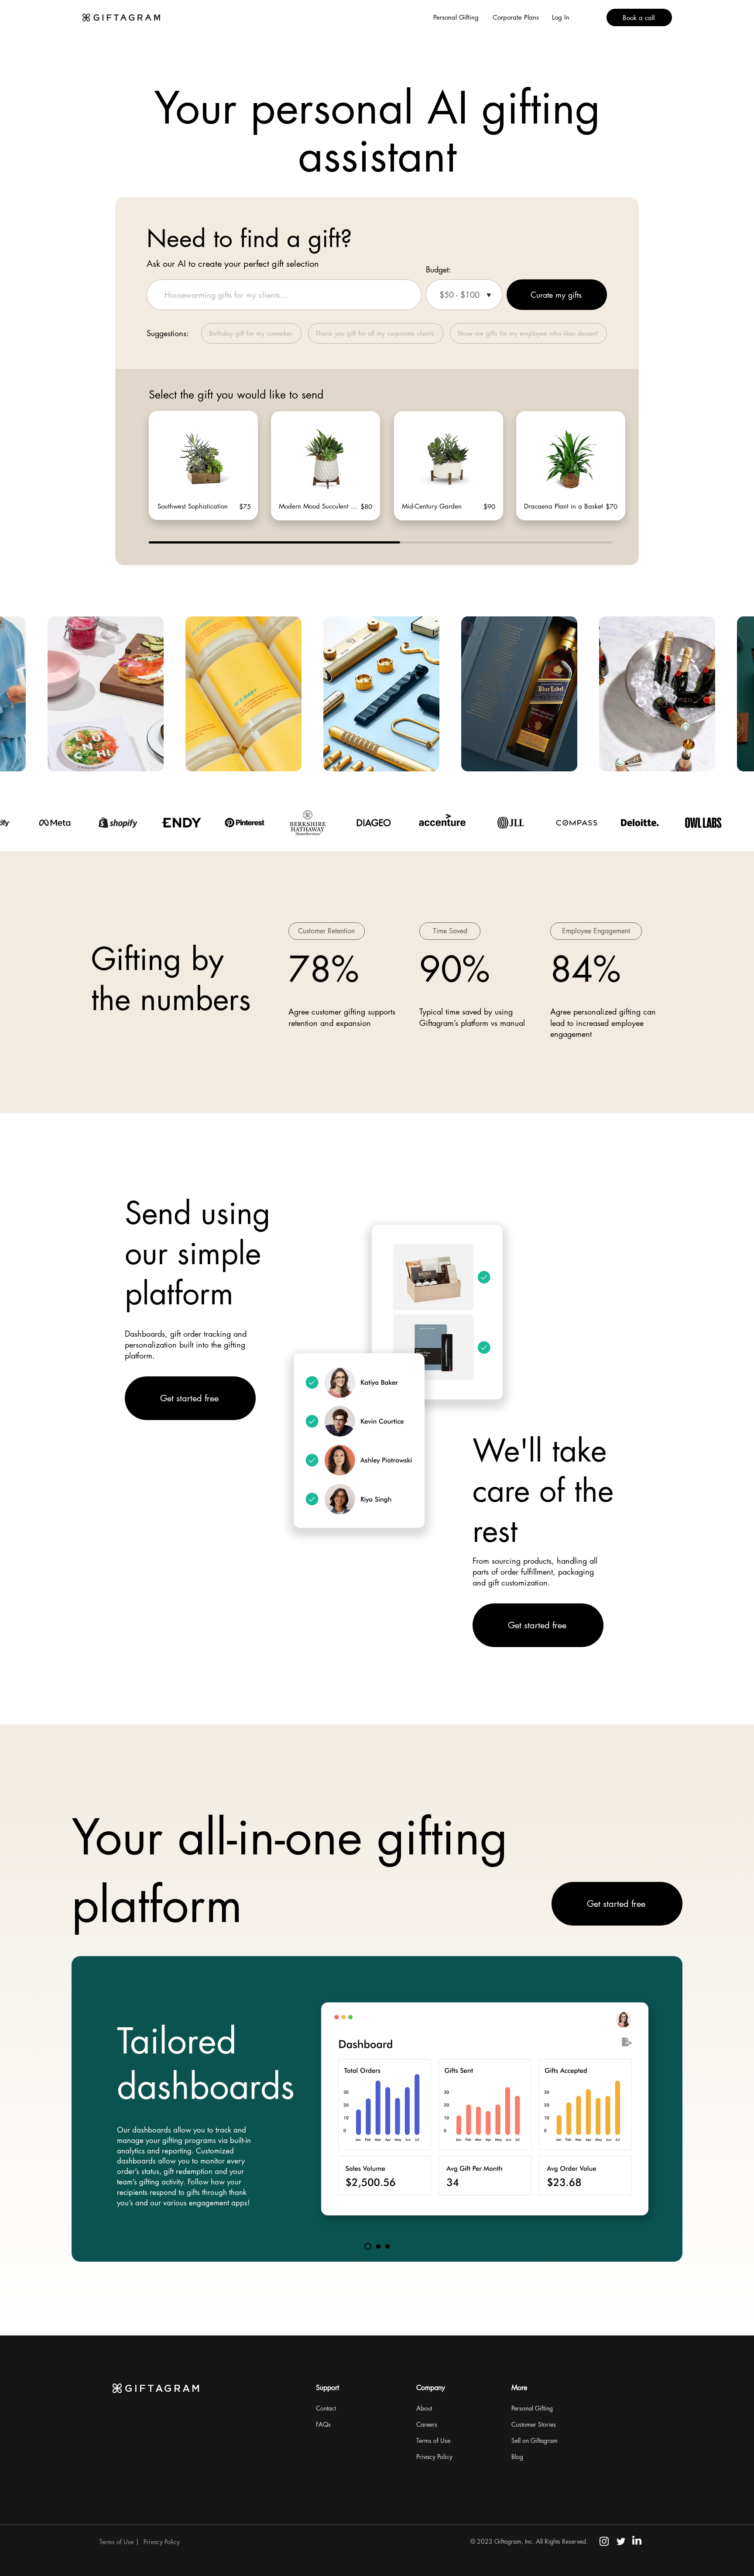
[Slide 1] (368, 2246)
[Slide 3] (387, 2246)
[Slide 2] (378, 2246)
